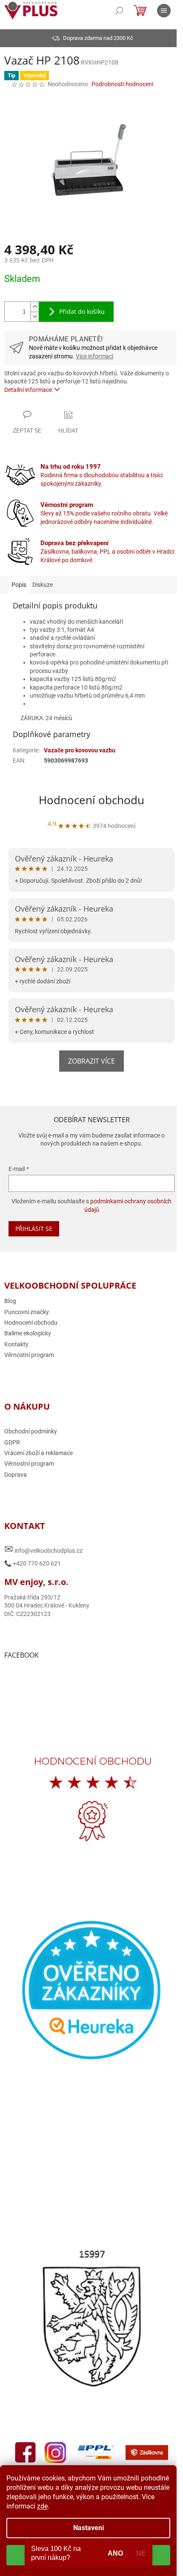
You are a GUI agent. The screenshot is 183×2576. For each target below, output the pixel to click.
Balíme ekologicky (28, 1333)
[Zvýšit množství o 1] (34, 307)
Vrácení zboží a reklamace (39, 1453)
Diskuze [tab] (43, 585)
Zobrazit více (91, 1061)
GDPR (12, 1442)
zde (42, 2506)
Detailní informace (28, 390)
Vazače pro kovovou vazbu (80, 750)
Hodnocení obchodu (91, 800)
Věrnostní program (29, 1355)
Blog (10, 1301)
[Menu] (164, 11)
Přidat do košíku (82, 311)
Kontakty (16, 1344)
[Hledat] (119, 11)
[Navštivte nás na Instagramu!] (55, 2452)
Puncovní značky (27, 1312)
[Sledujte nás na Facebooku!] (26, 2452)
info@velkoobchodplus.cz (43, 1549)
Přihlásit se (34, 1229)
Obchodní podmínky (31, 1431)
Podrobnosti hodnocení (122, 84)
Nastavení (89, 2528)
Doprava (16, 1475)
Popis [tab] (19, 585)
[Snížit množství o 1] (34, 317)
